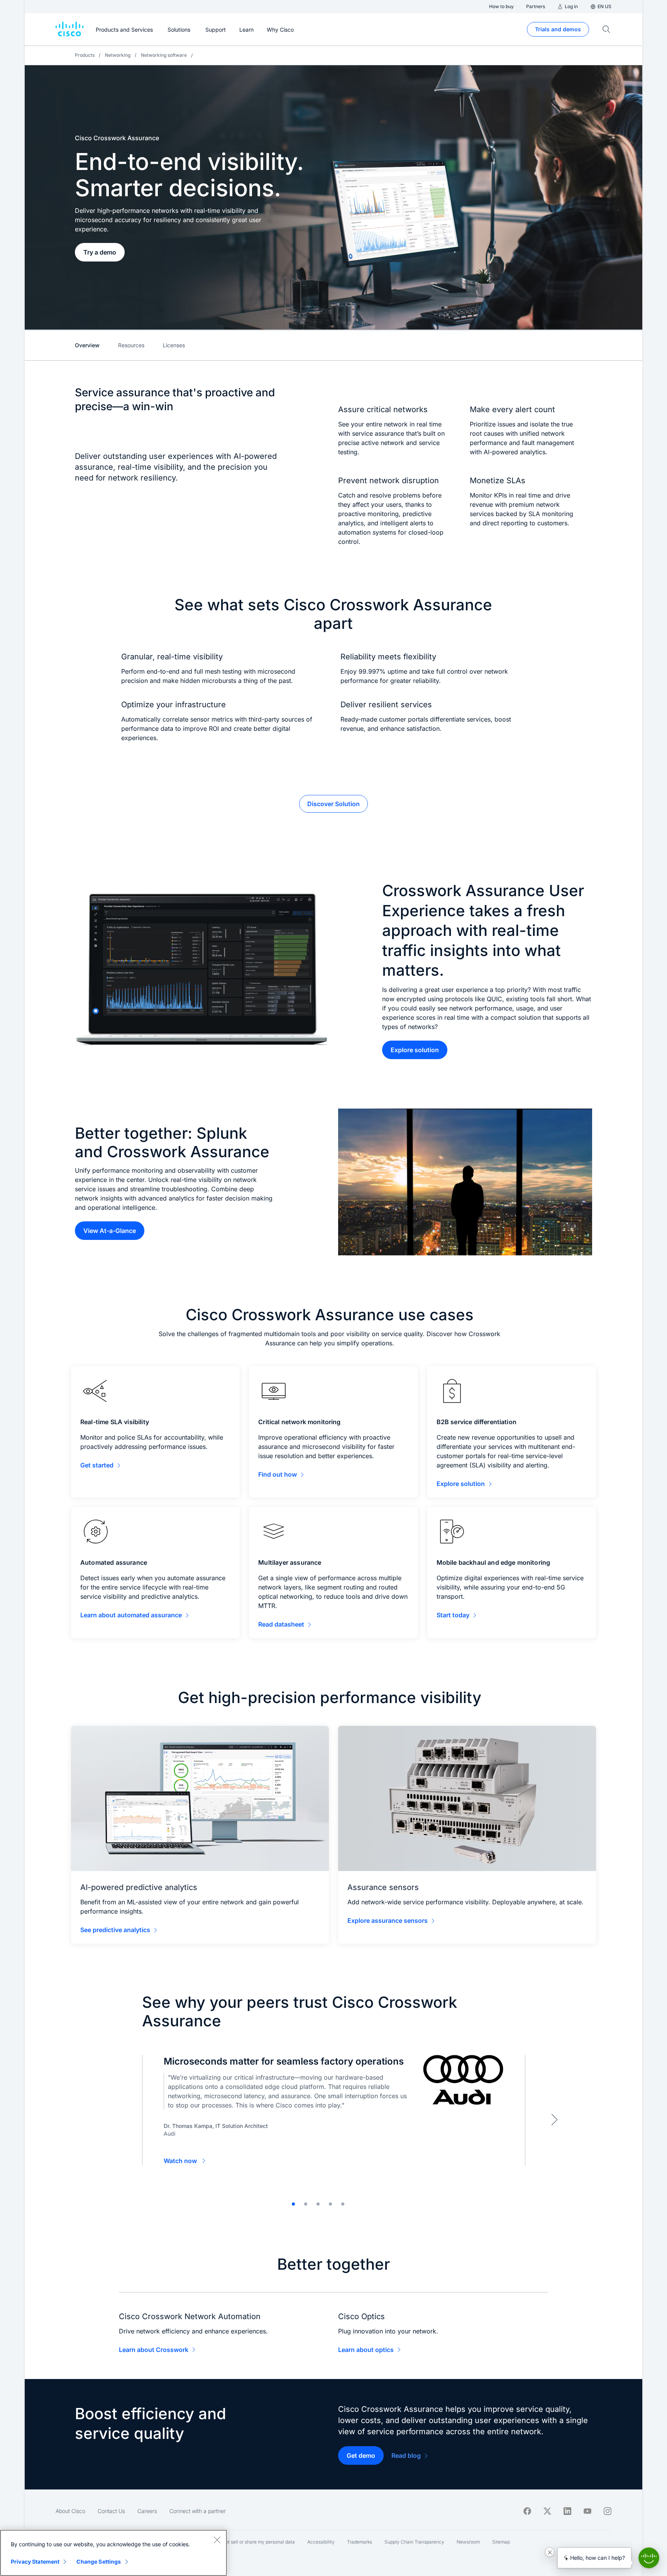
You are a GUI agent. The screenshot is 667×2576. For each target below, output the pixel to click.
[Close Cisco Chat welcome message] (550, 2552)
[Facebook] (527, 2511)
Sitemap (501, 2542)
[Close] (217, 2540)
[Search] (606, 29)
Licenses (174, 345)
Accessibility (321, 2542)
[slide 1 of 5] (293, 2204)
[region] (113, 2553)
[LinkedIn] (567, 2511)
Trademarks (360, 2542)
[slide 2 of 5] (306, 2204)
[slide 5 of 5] (343, 2204)
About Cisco (70, 2511)
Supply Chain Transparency (414, 2542)
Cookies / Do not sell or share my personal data (245, 2542)
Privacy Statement (35, 2562)
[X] (547, 2511)
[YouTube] (587, 2511)
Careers (147, 2511)
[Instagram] (608, 2511)
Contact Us (111, 2511)
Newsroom (468, 2542)
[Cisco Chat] (649, 2558)
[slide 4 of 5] (330, 2204)
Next (554, 2119)
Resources (131, 345)
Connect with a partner (198, 2511)
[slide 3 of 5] (318, 2204)
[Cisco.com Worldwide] (69, 29)
